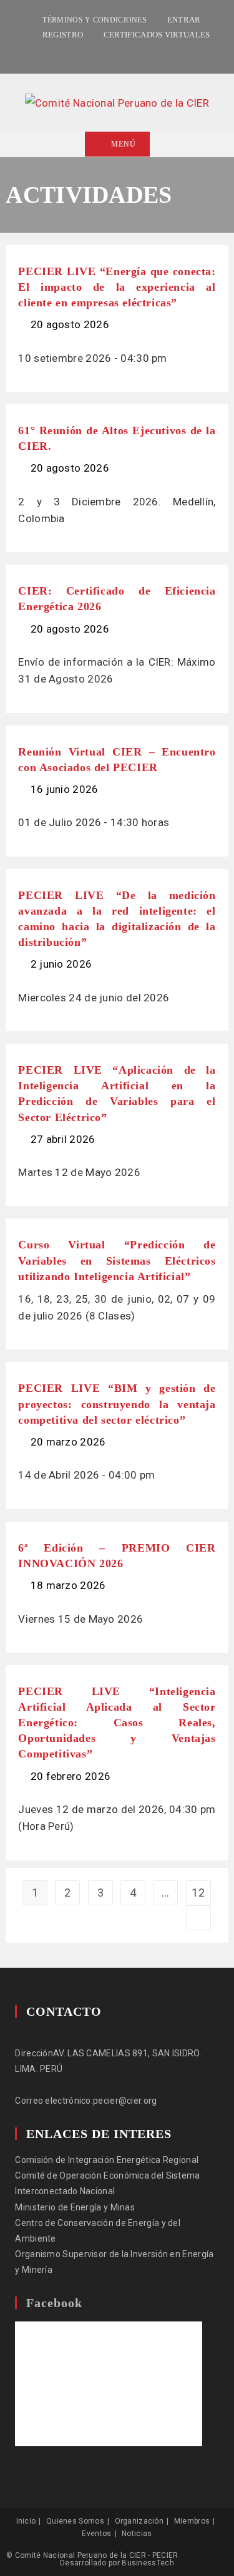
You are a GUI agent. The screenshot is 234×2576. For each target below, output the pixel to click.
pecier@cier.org (125, 2101)
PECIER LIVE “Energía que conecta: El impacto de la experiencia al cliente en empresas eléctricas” (117, 287)
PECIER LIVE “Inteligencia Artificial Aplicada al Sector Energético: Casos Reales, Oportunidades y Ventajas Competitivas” (117, 1723)
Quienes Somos (75, 2521)
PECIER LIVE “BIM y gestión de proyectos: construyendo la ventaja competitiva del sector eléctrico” (117, 1404)
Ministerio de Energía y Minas (75, 2207)
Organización (139, 2521)
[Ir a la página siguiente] (198, 1918)
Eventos (96, 2534)
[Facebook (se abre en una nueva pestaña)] (102, 52)
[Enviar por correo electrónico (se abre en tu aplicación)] (130, 52)
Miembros (192, 2521)
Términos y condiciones (95, 20)
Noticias (137, 2534)
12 (198, 1893)
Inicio (26, 2521)
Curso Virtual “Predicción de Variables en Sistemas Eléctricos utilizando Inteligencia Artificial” (117, 1260)
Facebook (54, 2303)
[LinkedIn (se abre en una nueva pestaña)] (115, 52)
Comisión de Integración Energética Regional (107, 2160)
